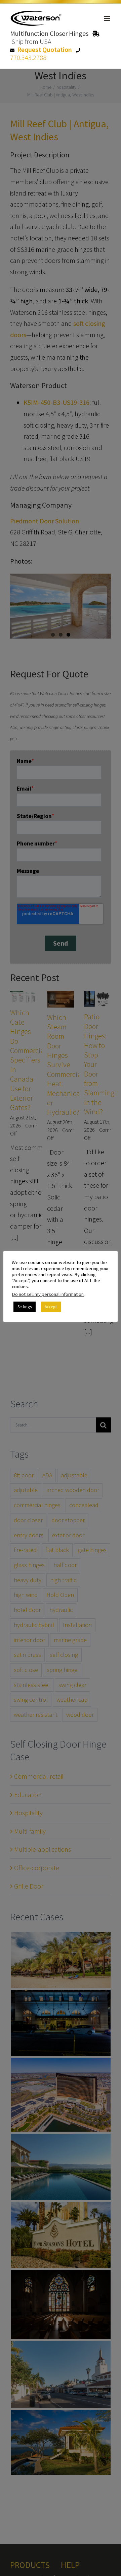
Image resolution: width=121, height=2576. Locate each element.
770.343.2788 (28, 57)
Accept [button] (51, 1307)
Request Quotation (45, 49)
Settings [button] (25, 1307)
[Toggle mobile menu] (107, 19)
